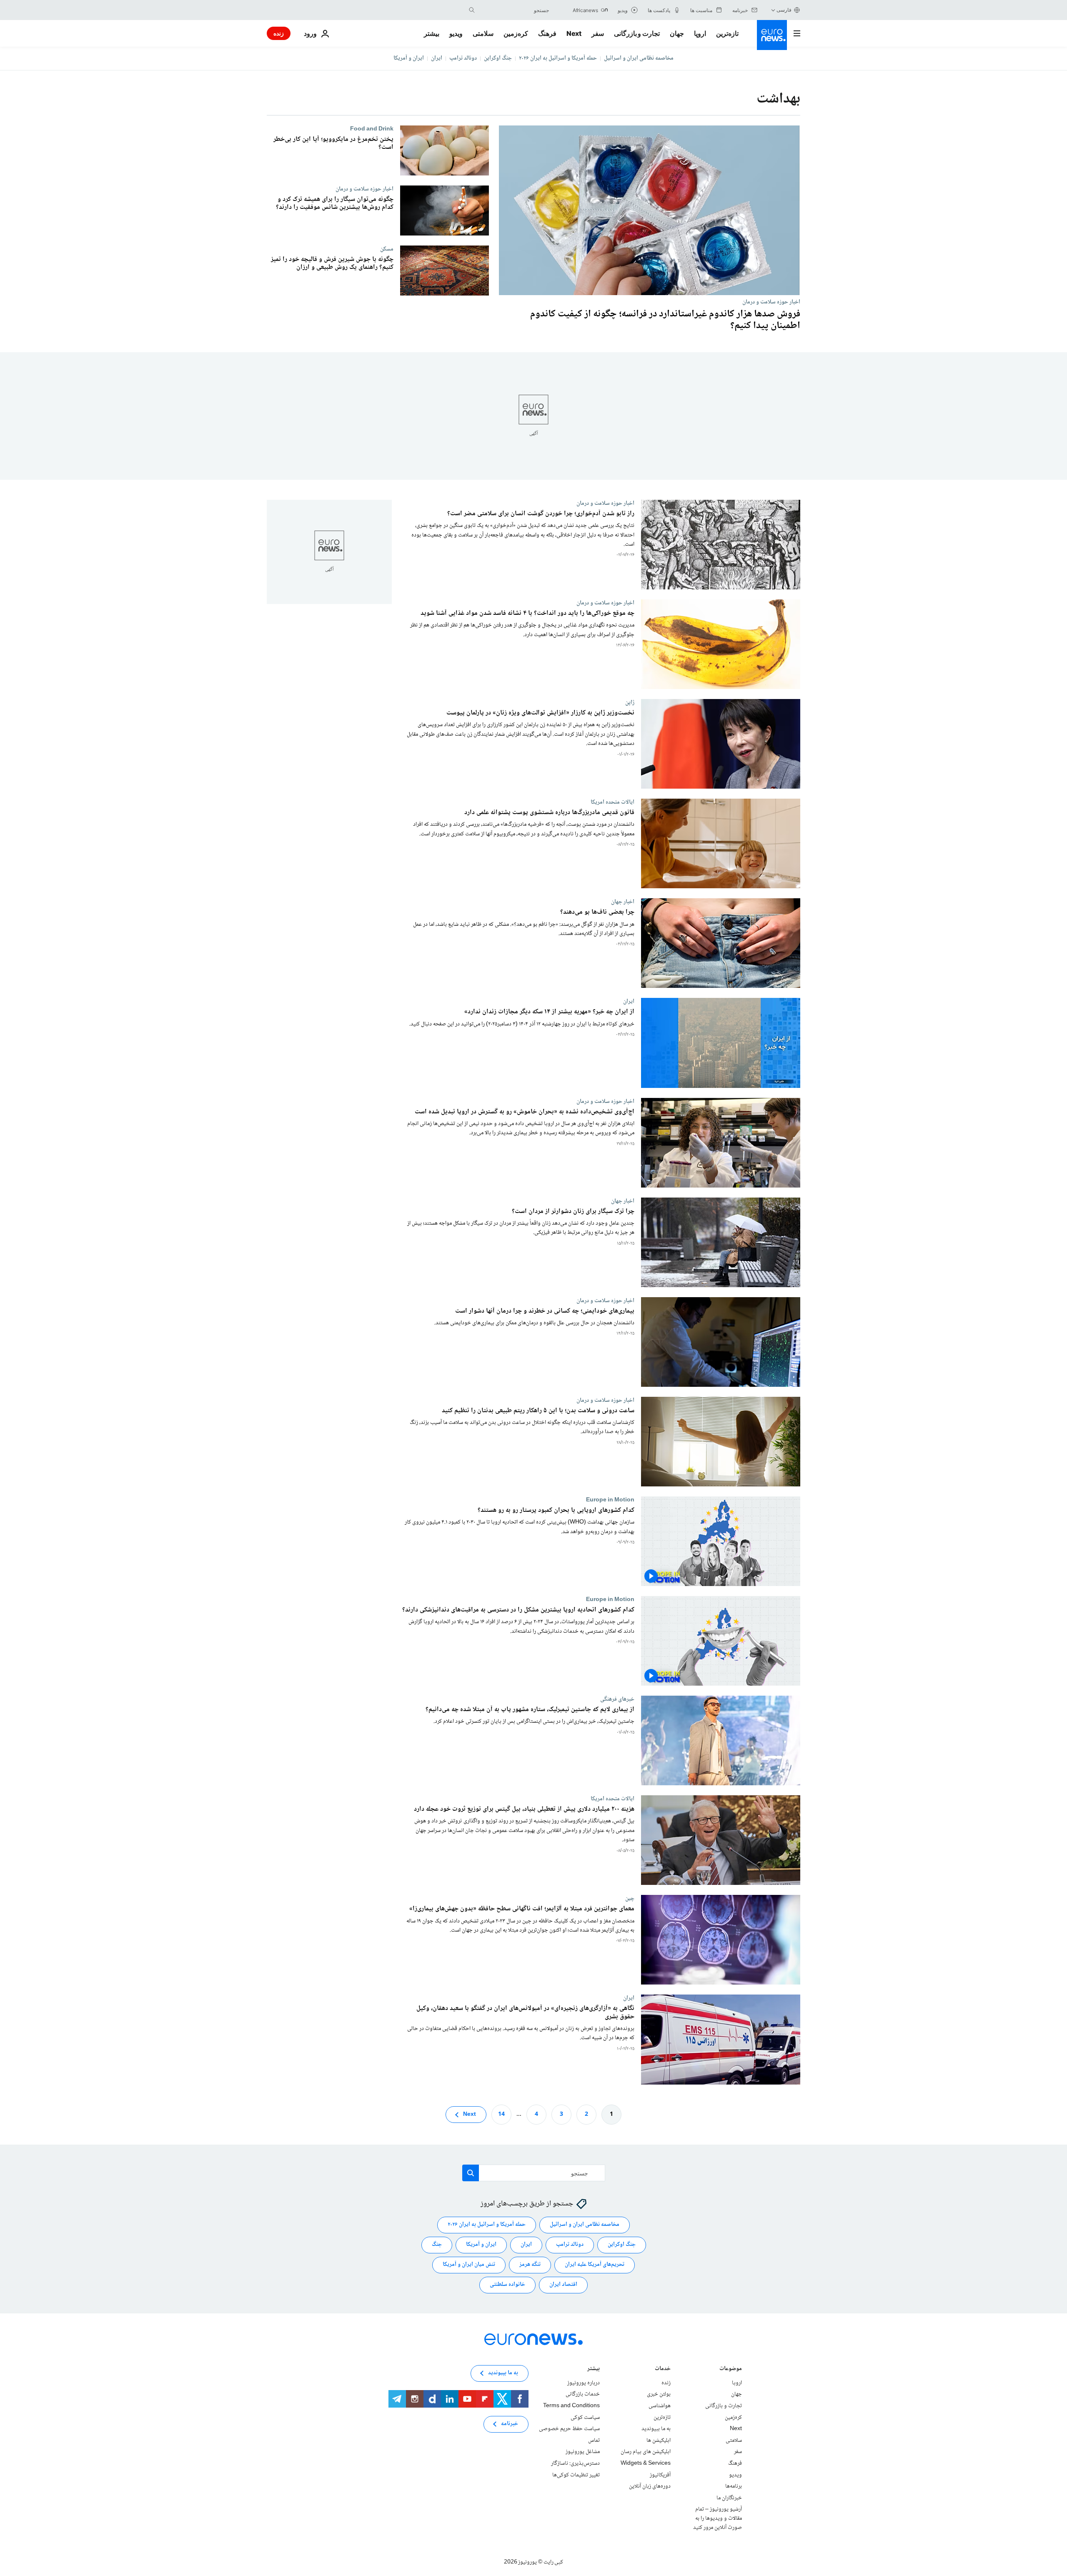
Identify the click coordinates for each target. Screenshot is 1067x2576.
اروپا (700, 33)
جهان (677, 33)
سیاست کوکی (585, 2417)
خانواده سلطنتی (507, 2285)
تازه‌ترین (727, 33)
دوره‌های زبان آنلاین (650, 2486)
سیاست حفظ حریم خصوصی (569, 2429)
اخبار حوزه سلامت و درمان (771, 302)
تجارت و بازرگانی (637, 33)
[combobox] (514, 10)
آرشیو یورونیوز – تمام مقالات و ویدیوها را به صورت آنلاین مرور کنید (718, 2518)
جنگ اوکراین (498, 58)
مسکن (387, 249)
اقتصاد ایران (563, 2285)
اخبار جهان (623, 902)
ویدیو (456, 33)
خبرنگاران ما (729, 2498)
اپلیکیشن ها (659, 2441)
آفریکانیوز (660, 2475)
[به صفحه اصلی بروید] (772, 35)
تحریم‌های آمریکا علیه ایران (595, 2265)
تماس (594, 2441)
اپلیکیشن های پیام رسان (646, 2452)
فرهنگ (547, 33)
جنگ (437, 2245)
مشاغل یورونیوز (583, 2452)
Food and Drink (372, 129)
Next (574, 33)
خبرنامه (510, 2424)
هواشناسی (660, 2406)
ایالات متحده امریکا (612, 802)
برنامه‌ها (734, 2486)
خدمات (663, 2369)
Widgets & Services (646, 2463)
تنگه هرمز (530, 2265)
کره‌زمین (516, 33)
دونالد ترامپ (463, 58)
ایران (437, 58)
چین (630, 1899)
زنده (279, 33)
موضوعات (731, 2369)
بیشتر (594, 2369)
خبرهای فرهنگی (617, 1699)
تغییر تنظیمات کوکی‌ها (576, 2475)
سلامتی (483, 33)
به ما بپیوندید (656, 2429)
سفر (598, 33)
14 (501, 2114)
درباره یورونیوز (584, 2383)
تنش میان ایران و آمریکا (469, 2265)
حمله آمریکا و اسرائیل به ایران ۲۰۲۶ (558, 58)
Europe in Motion (610, 1500)
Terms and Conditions (571, 2406)
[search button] (472, 10)
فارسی (784, 10)
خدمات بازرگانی (583, 2394)
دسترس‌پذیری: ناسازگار (575, 2463)
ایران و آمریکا (409, 58)
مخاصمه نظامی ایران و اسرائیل (639, 58)
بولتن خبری (659, 2394)
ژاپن (630, 702)
